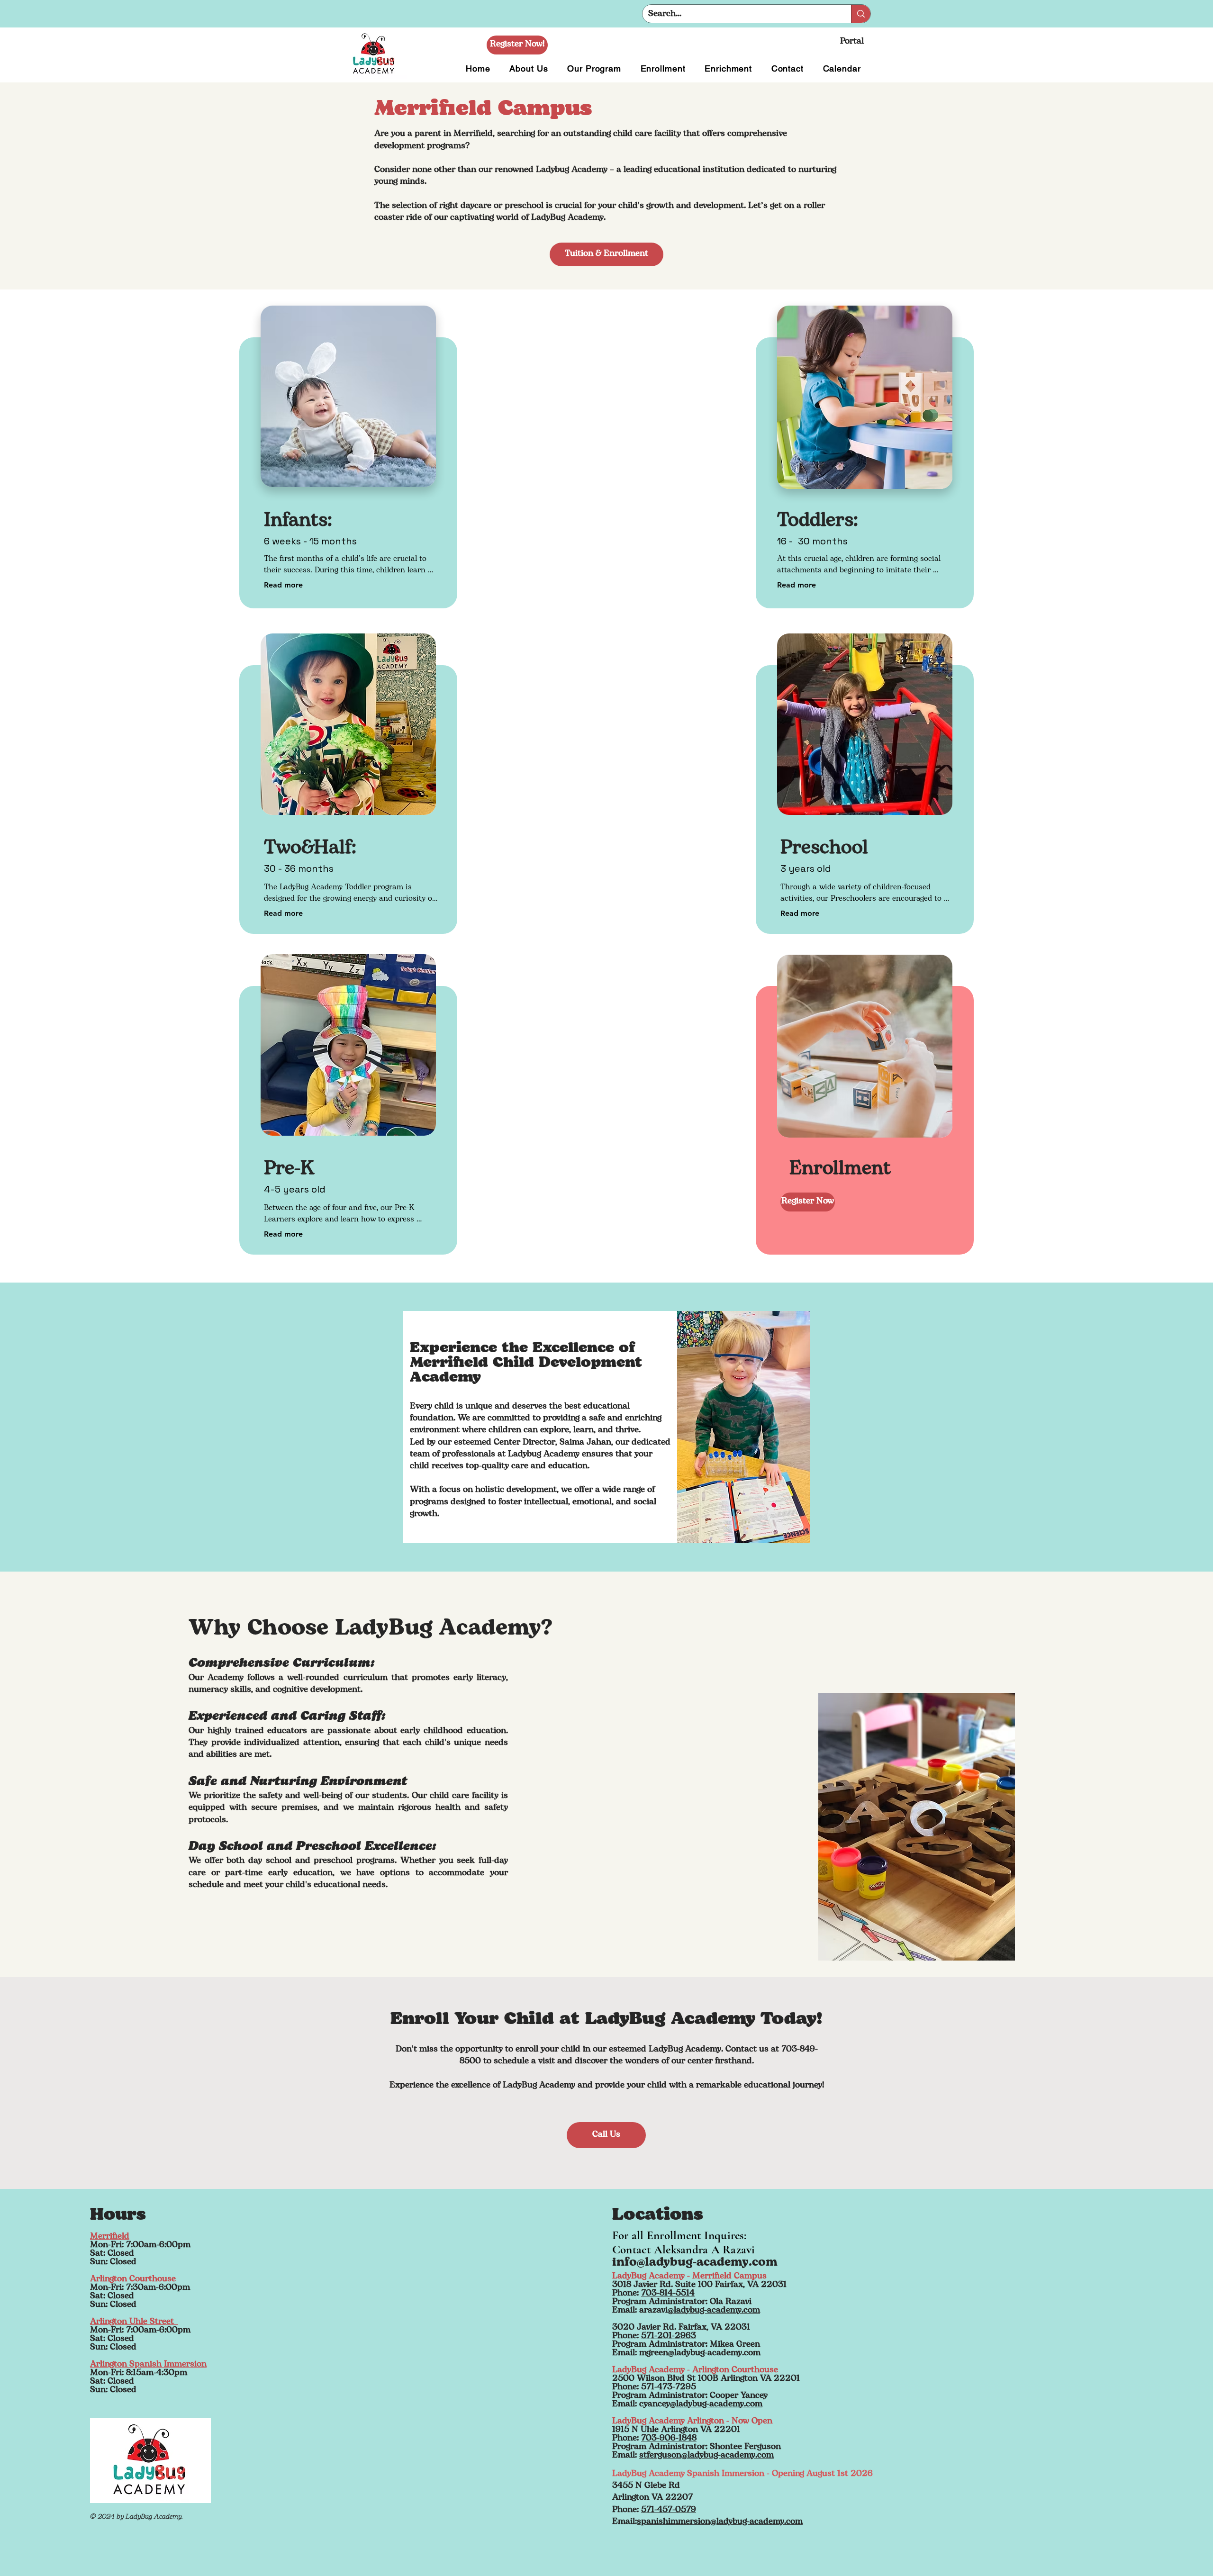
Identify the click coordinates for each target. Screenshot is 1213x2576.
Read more (283, 585)
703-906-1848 (669, 2439)
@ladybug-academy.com (714, 2311)
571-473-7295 (669, 2387)
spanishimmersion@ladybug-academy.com (720, 2522)
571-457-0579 (669, 2510)
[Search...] (861, 14)
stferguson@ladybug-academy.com (706, 2456)
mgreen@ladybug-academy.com (700, 2353)
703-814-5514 (668, 2294)
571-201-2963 (669, 2336)
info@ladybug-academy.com (695, 2263)
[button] (517, 45)
